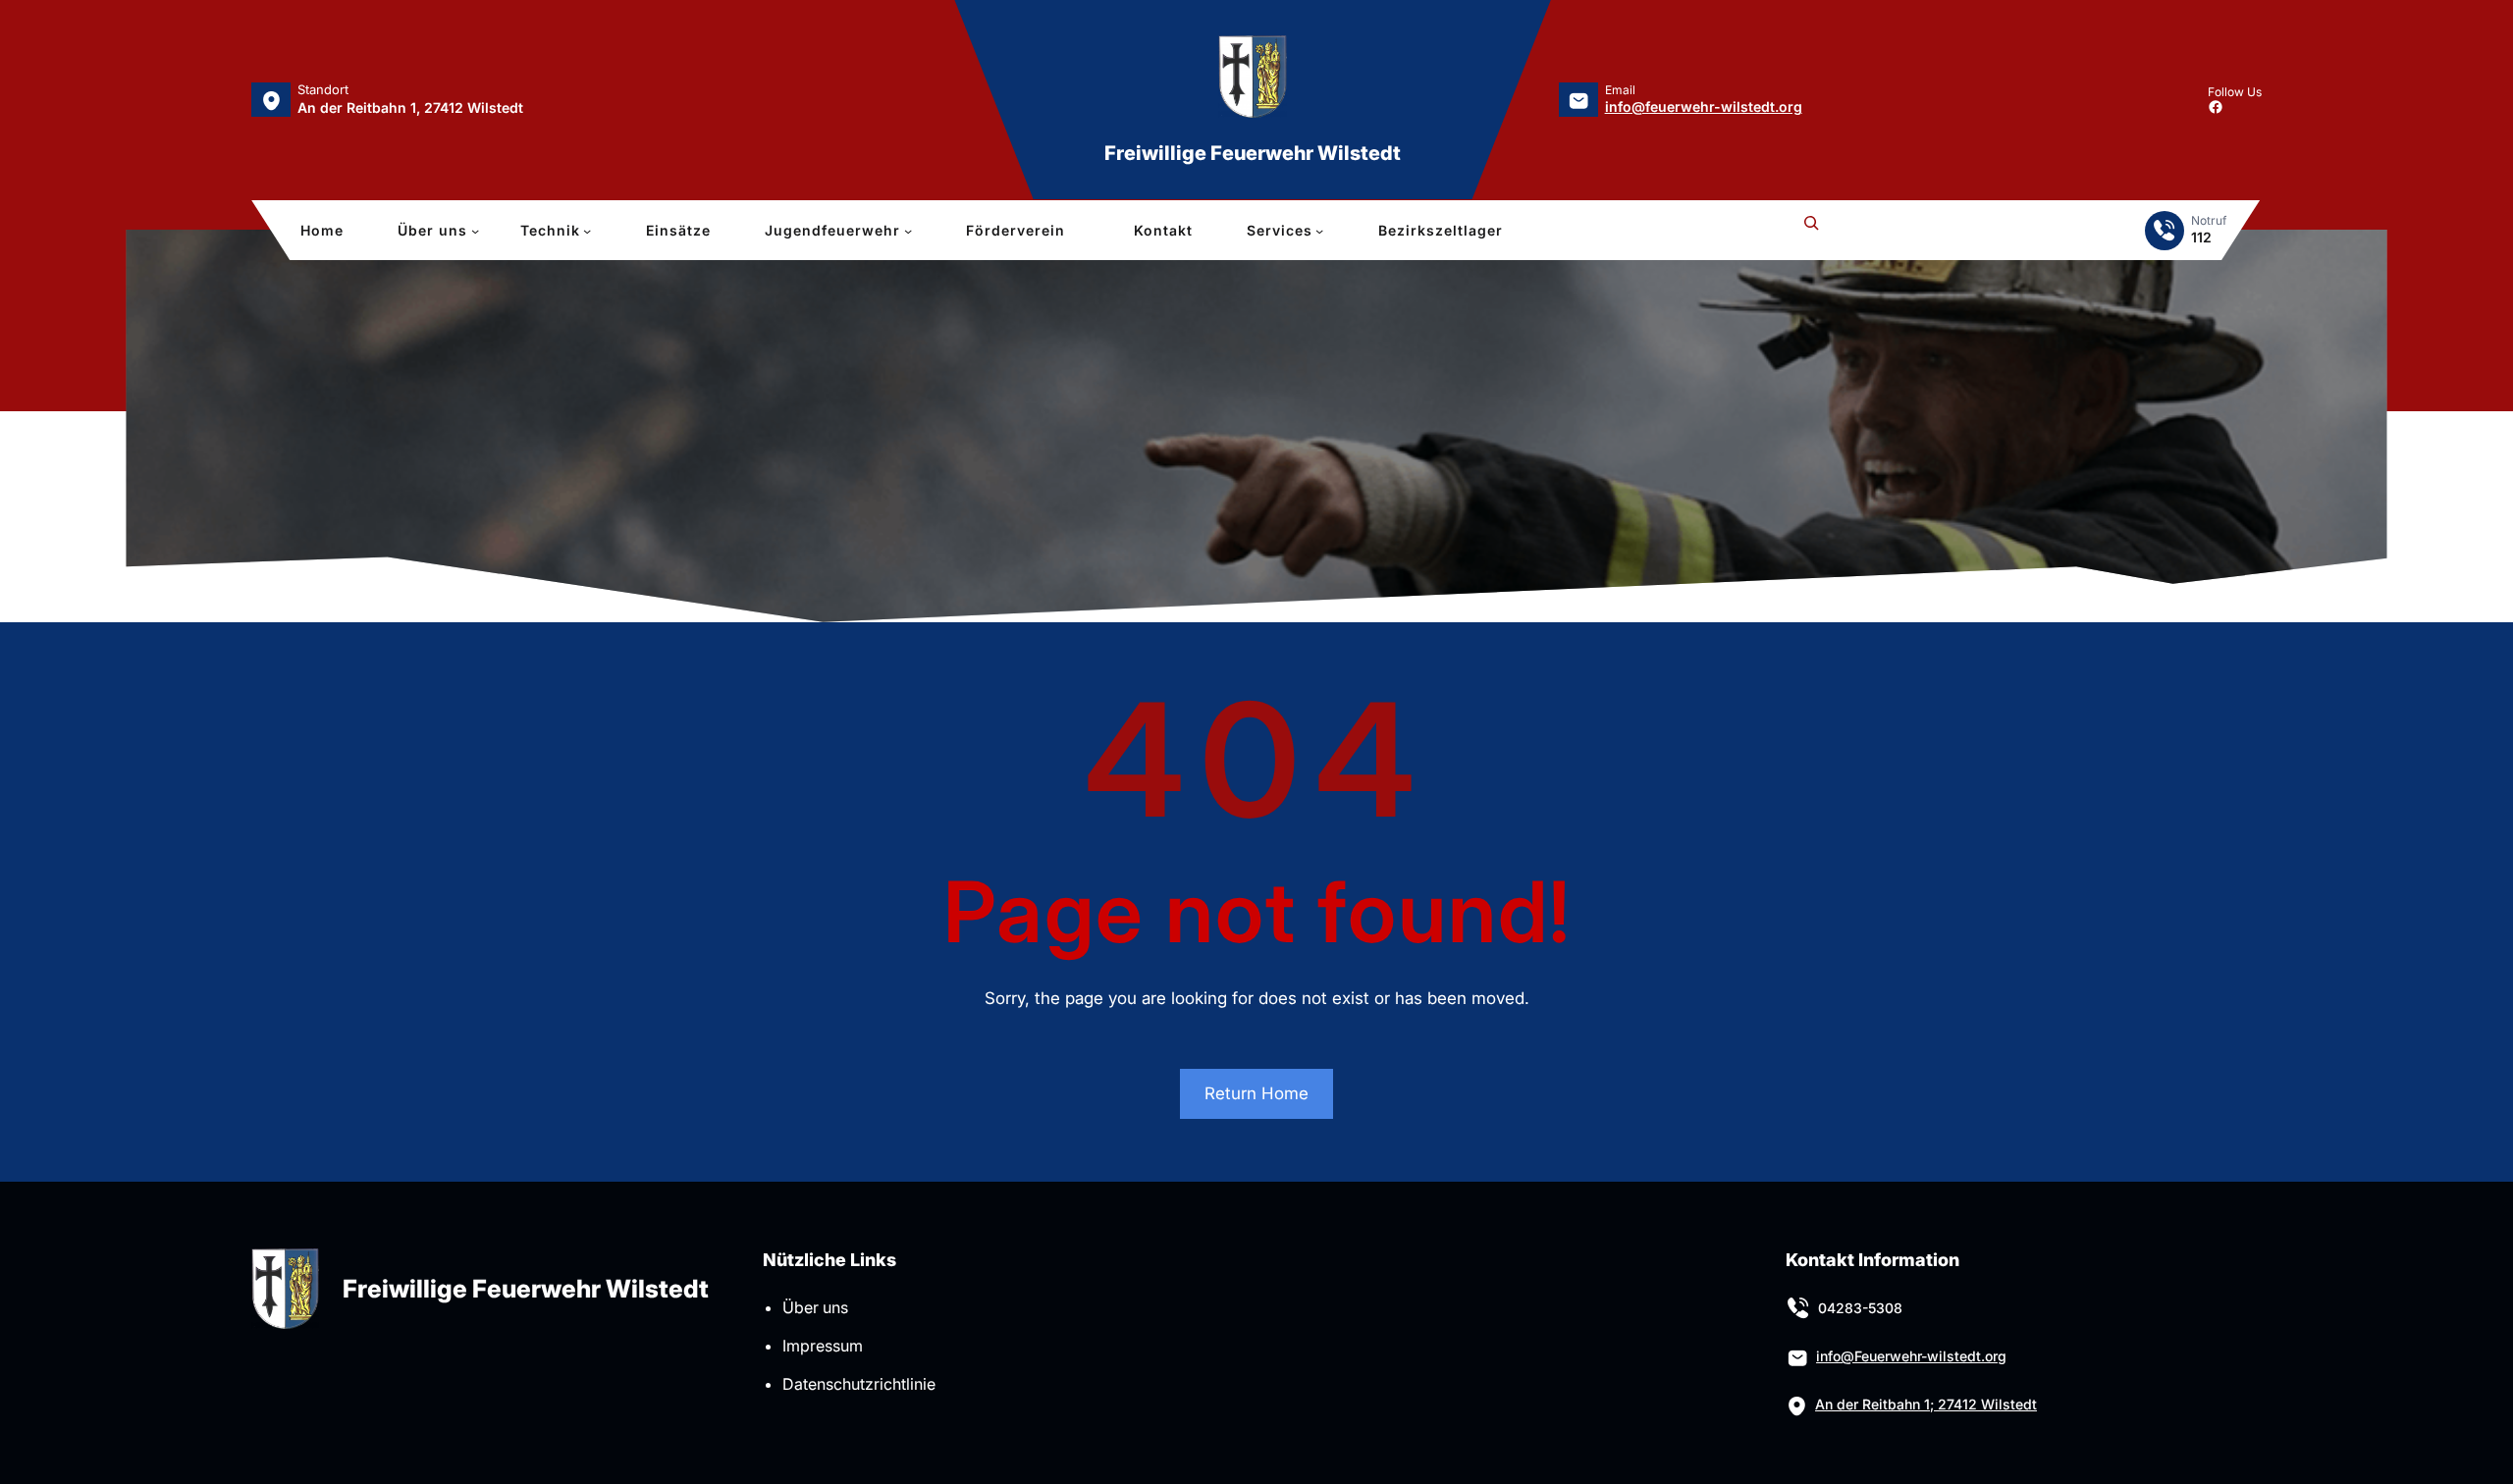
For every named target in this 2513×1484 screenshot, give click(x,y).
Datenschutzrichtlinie (859, 1384)
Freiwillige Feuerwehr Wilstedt (1253, 153)
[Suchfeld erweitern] (1811, 231)
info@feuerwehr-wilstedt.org (1704, 106)
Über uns (815, 1307)
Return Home (1256, 1093)
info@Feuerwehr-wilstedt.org (1911, 1356)
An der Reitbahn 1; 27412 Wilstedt (1926, 1404)
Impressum (823, 1346)
